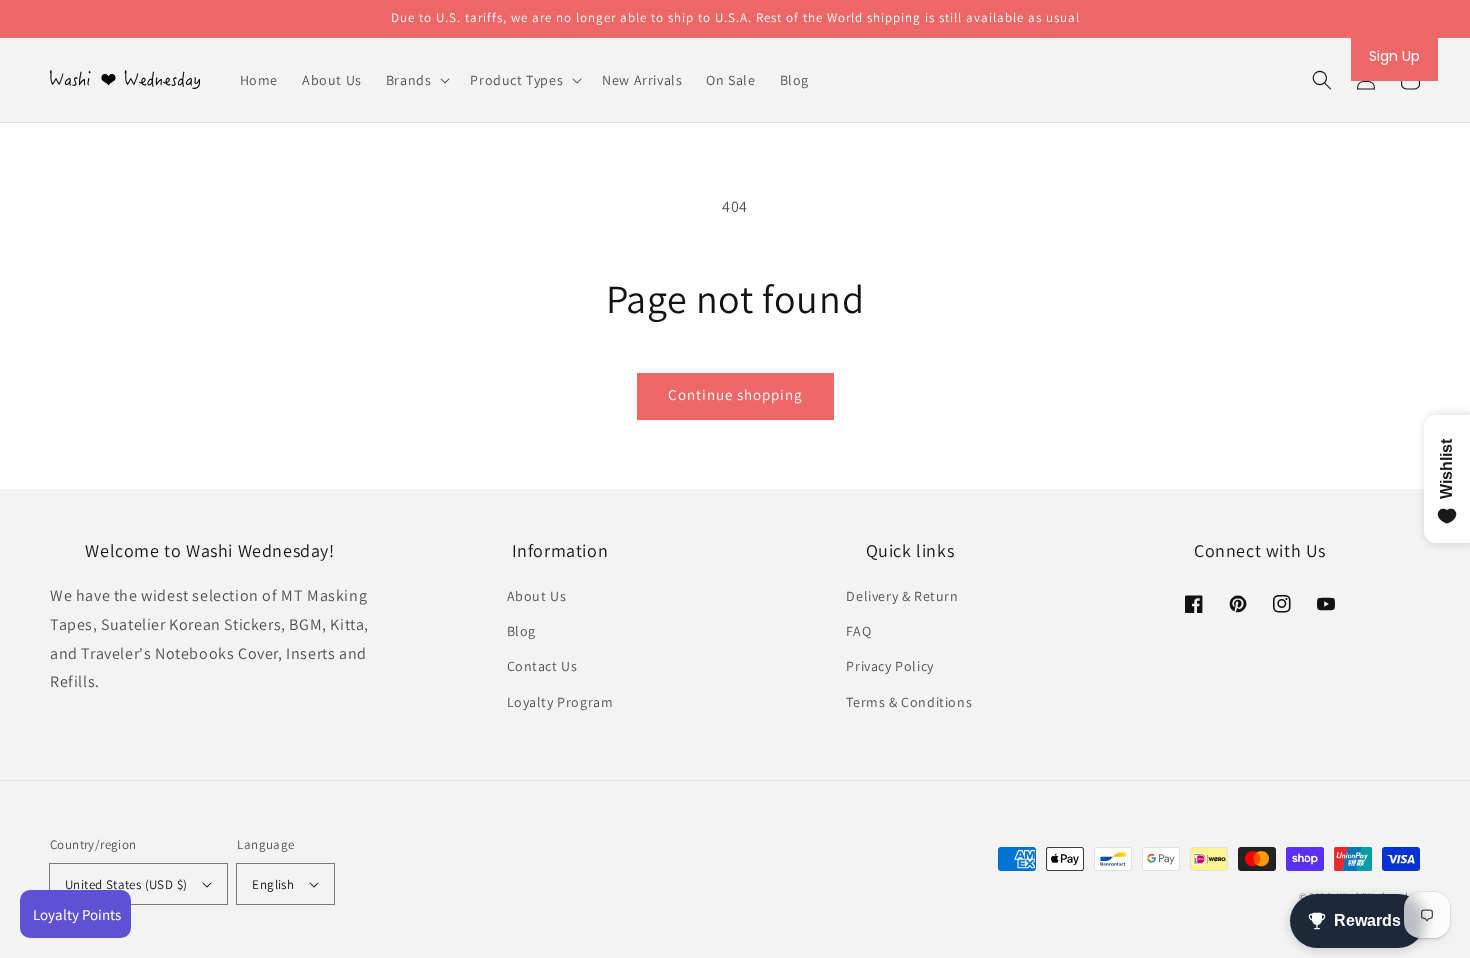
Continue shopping (735, 394)
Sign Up (1394, 56)
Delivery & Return (902, 596)
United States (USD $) (126, 884)
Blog (521, 631)
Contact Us (542, 666)
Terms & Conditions (909, 702)
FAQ (858, 631)
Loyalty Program (560, 702)
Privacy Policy (889, 666)
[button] (1322, 80)
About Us (537, 596)
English (273, 884)
